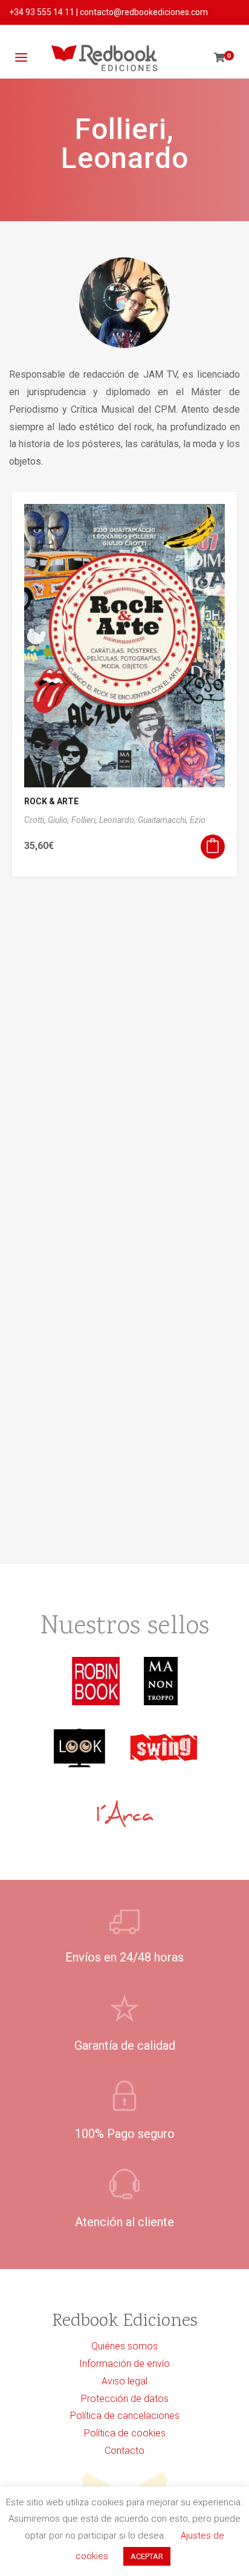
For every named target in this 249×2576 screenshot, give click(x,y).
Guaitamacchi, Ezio (172, 820)
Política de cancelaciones (125, 2416)
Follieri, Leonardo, (105, 820)
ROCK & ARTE (51, 801)
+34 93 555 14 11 (42, 12)
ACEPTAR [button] (147, 2556)
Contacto (124, 2451)
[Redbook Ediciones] (104, 58)
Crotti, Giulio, (48, 820)
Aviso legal (124, 2381)
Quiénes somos (124, 2346)
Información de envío (124, 2364)
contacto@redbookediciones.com (144, 12)
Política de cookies (125, 2433)
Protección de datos (125, 2399)
